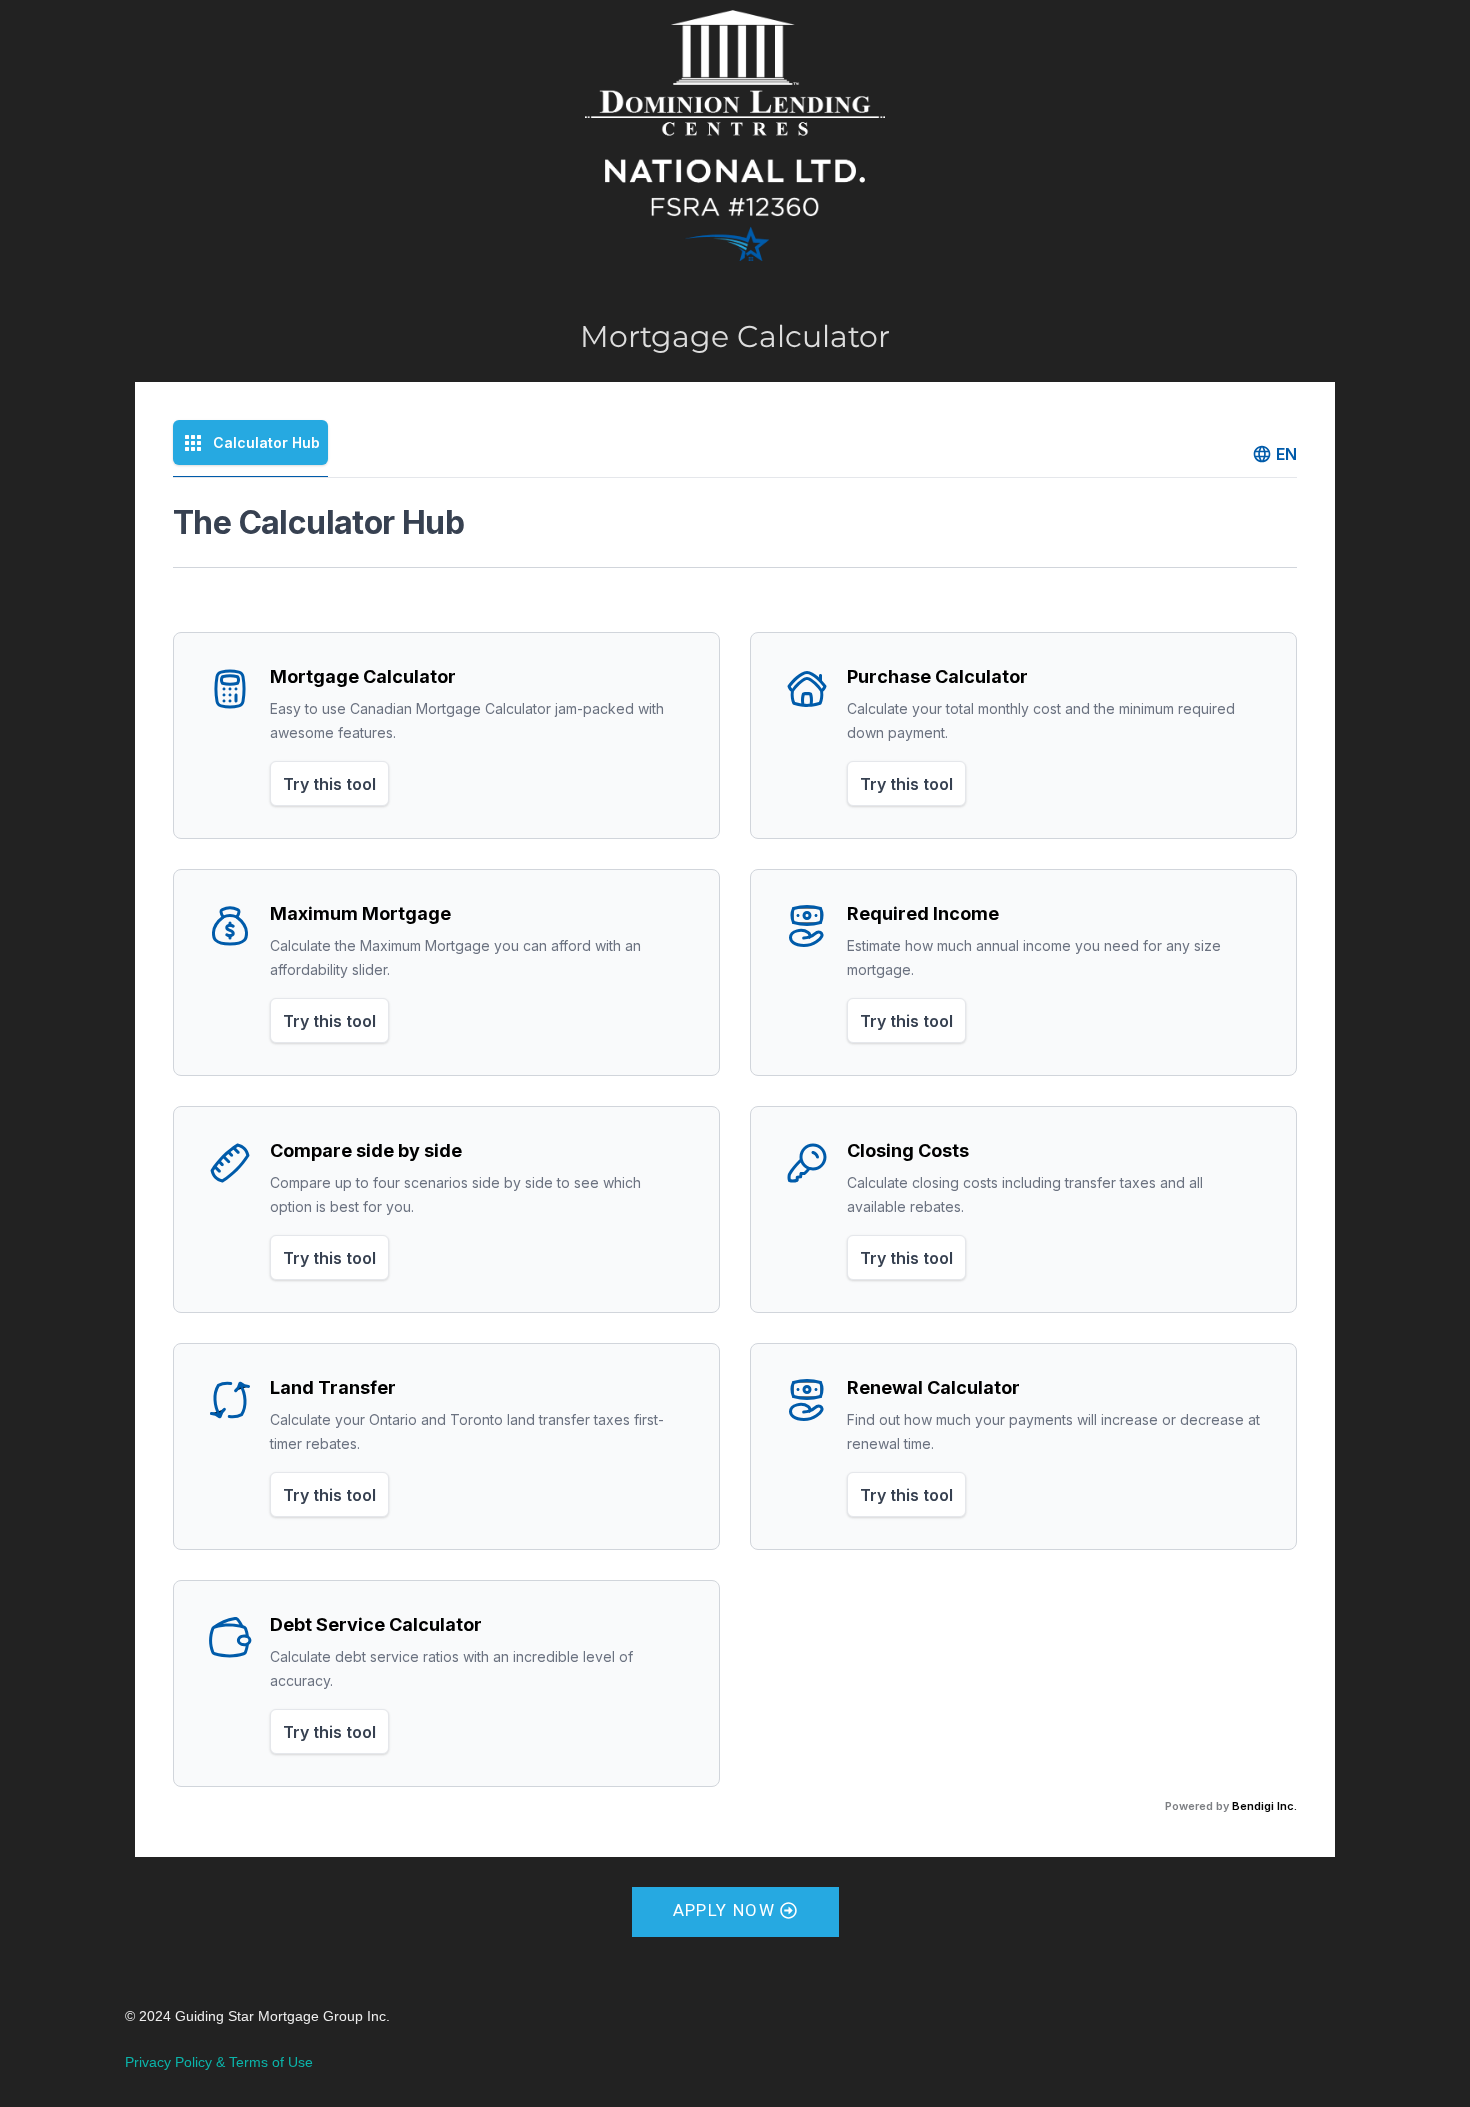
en (1286, 454)
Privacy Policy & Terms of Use (219, 2062)
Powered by (1231, 1806)
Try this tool (329, 784)
